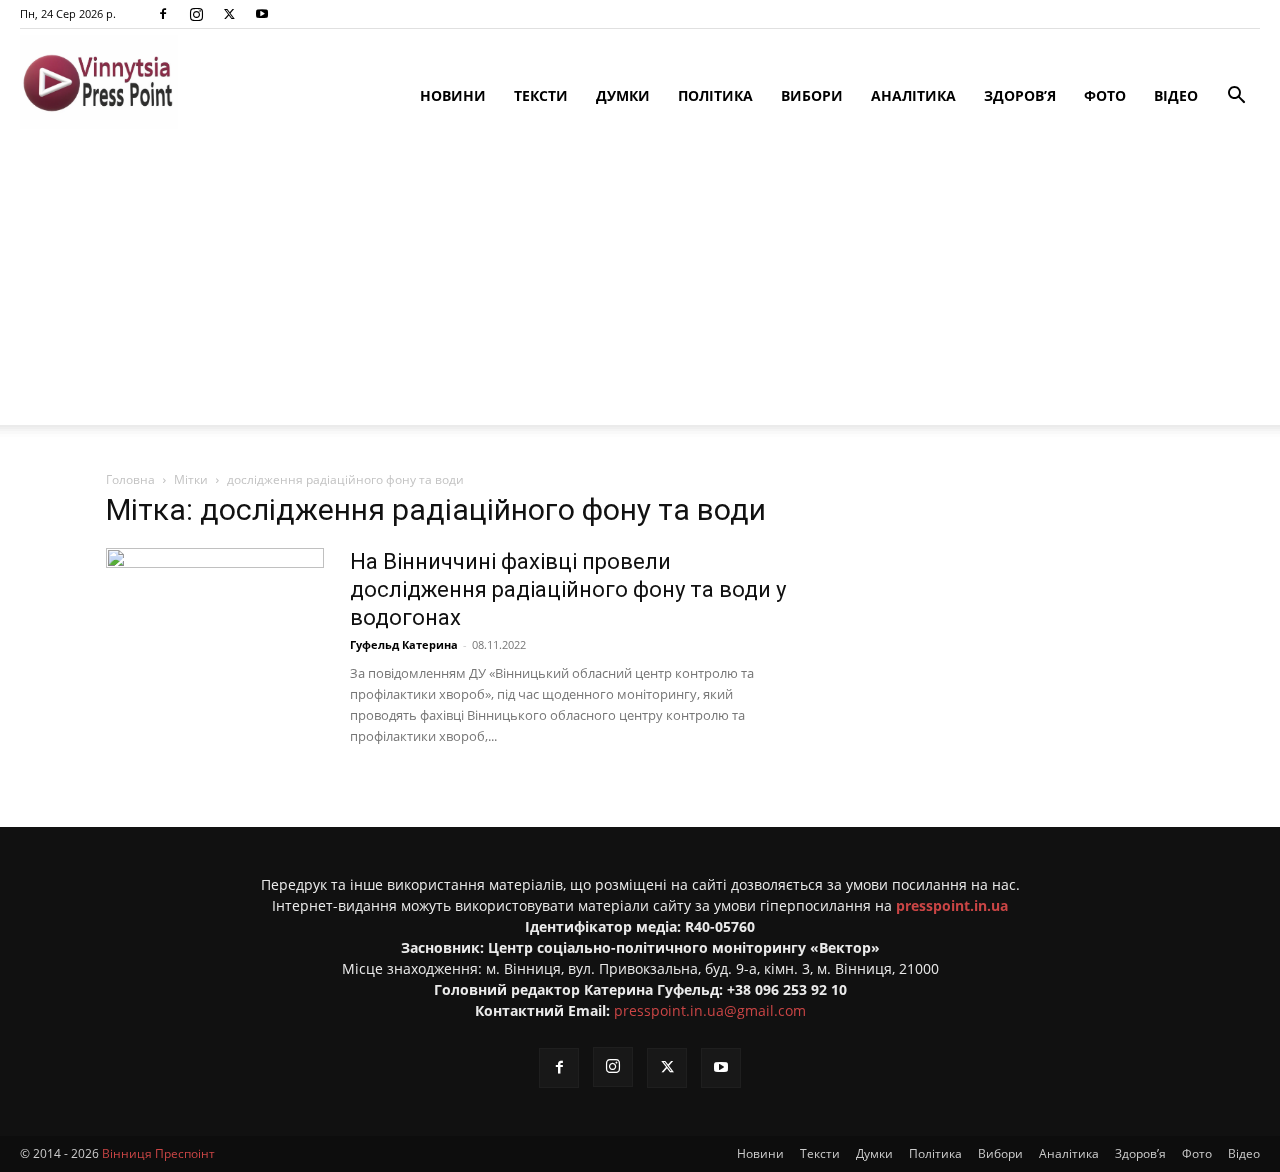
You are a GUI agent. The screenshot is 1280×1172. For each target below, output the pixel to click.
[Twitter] (229, 14)
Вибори (812, 95)
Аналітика (913, 95)
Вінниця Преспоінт (158, 1153)
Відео (1176, 95)
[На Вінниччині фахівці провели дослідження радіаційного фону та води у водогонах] (215, 623)
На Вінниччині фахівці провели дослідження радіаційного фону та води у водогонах (568, 589)
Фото (1105, 95)
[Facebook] (163, 14)
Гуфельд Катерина (404, 644)
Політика (715, 95)
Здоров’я (1020, 95)
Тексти (541, 95)
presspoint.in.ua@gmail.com (710, 1010)
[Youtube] (262, 14)
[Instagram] (196, 14)
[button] (1236, 97)
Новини (453, 95)
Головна (130, 479)
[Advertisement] (640, 285)
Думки (623, 95)
